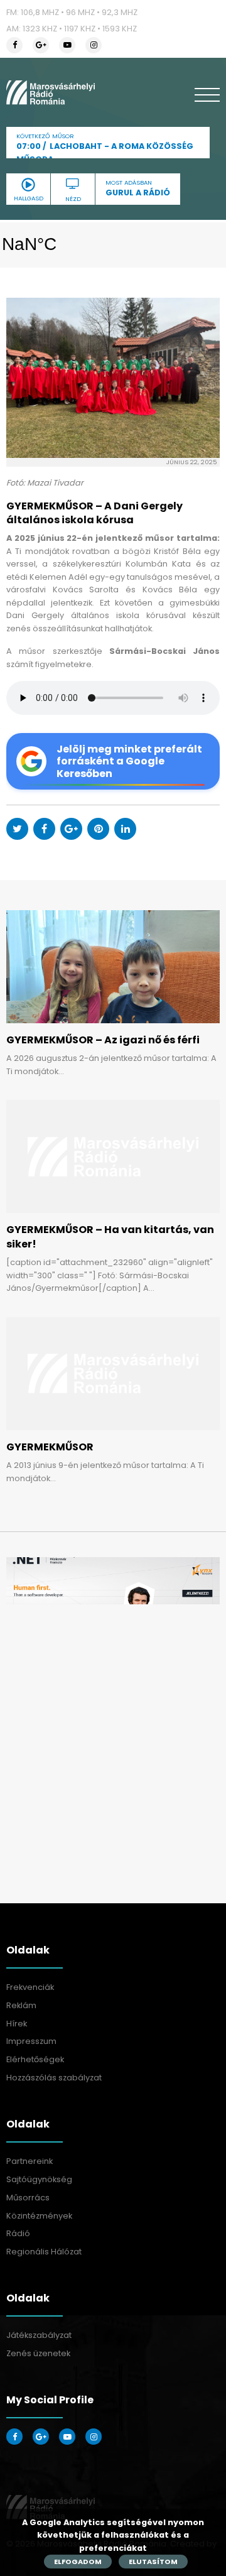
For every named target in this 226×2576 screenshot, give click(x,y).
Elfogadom (78, 2562)
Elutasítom (153, 2562)
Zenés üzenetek (38, 2353)
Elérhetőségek (35, 2059)
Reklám (21, 2005)
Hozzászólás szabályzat (54, 2078)
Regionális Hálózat (44, 2252)
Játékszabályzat (39, 2335)
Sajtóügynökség (39, 2179)
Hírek (17, 2024)
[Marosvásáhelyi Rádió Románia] (51, 92)
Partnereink (30, 2161)
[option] (113, 1581)
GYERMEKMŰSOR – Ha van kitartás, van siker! (110, 1236)
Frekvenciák (30, 1987)
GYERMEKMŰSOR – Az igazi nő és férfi (103, 1040)
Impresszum (31, 2041)
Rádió (18, 2233)
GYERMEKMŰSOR (50, 1447)
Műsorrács (28, 2198)
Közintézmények (39, 2216)
